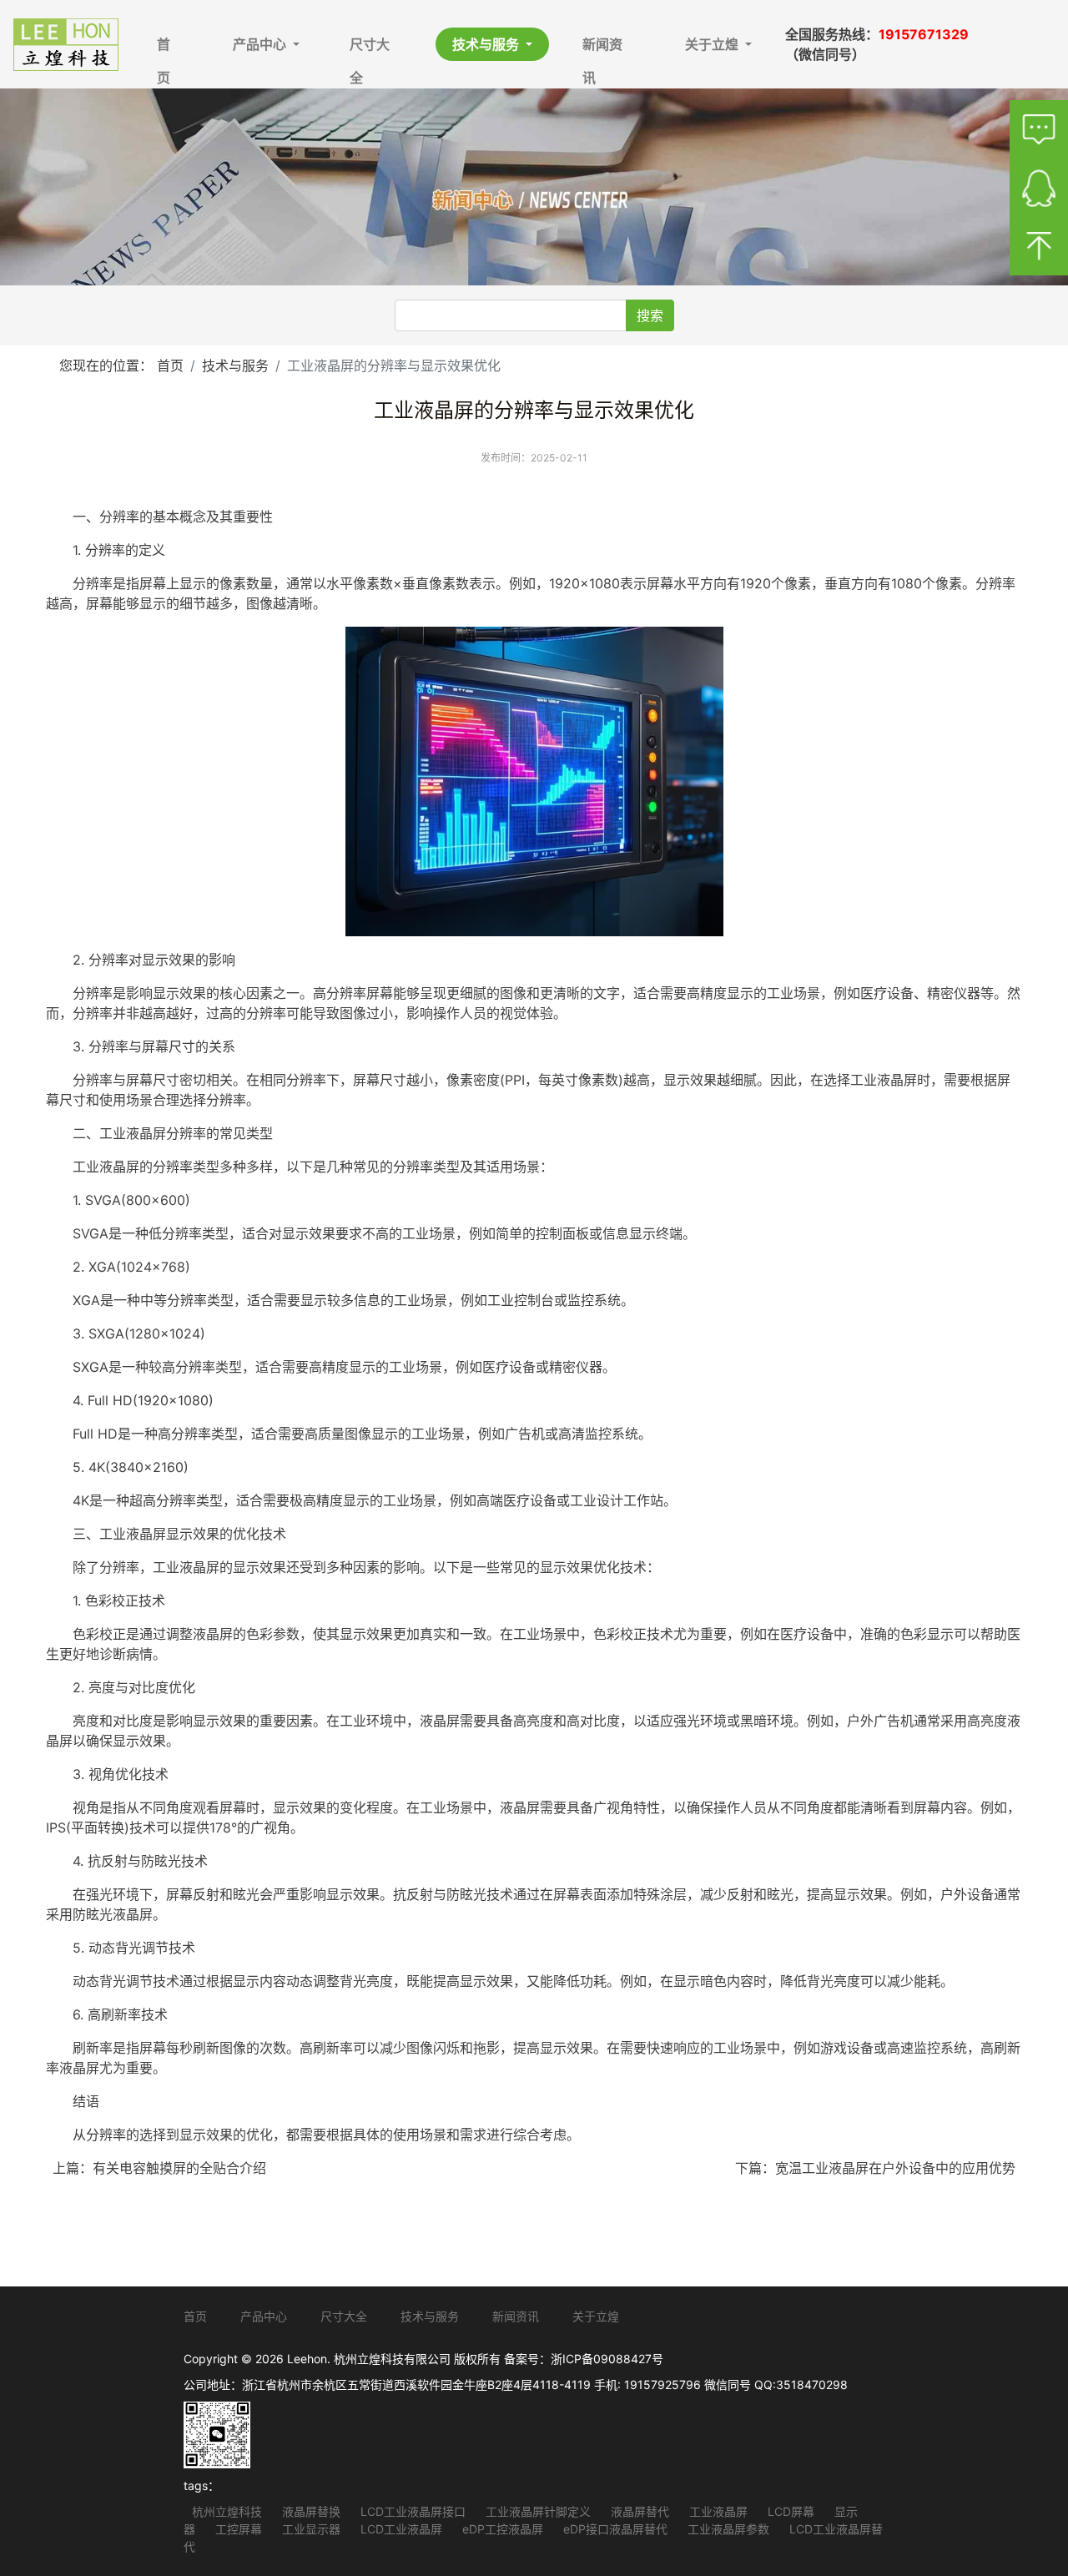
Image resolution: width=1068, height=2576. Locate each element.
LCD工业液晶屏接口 (411, 2511)
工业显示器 (310, 2529)
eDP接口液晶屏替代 (614, 2529)
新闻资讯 (602, 48)
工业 (864, 1080)
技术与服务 (487, 44)
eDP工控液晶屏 (501, 2529)
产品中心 (261, 44)
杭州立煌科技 (227, 2511)
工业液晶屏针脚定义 (537, 2511)
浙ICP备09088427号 (607, 2359)
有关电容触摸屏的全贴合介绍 (179, 2168)
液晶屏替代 (638, 2511)
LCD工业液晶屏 (400, 2529)
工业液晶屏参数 (727, 2529)
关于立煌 (713, 44)
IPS (56, 1827)
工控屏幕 (237, 2529)
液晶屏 (897, 1080)
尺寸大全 (370, 48)
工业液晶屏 (717, 2511)
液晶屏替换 (310, 2511)
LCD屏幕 (789, 2511)
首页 (164, 48)
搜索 (650, 315)
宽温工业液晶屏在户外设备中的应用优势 (895, 2168)
